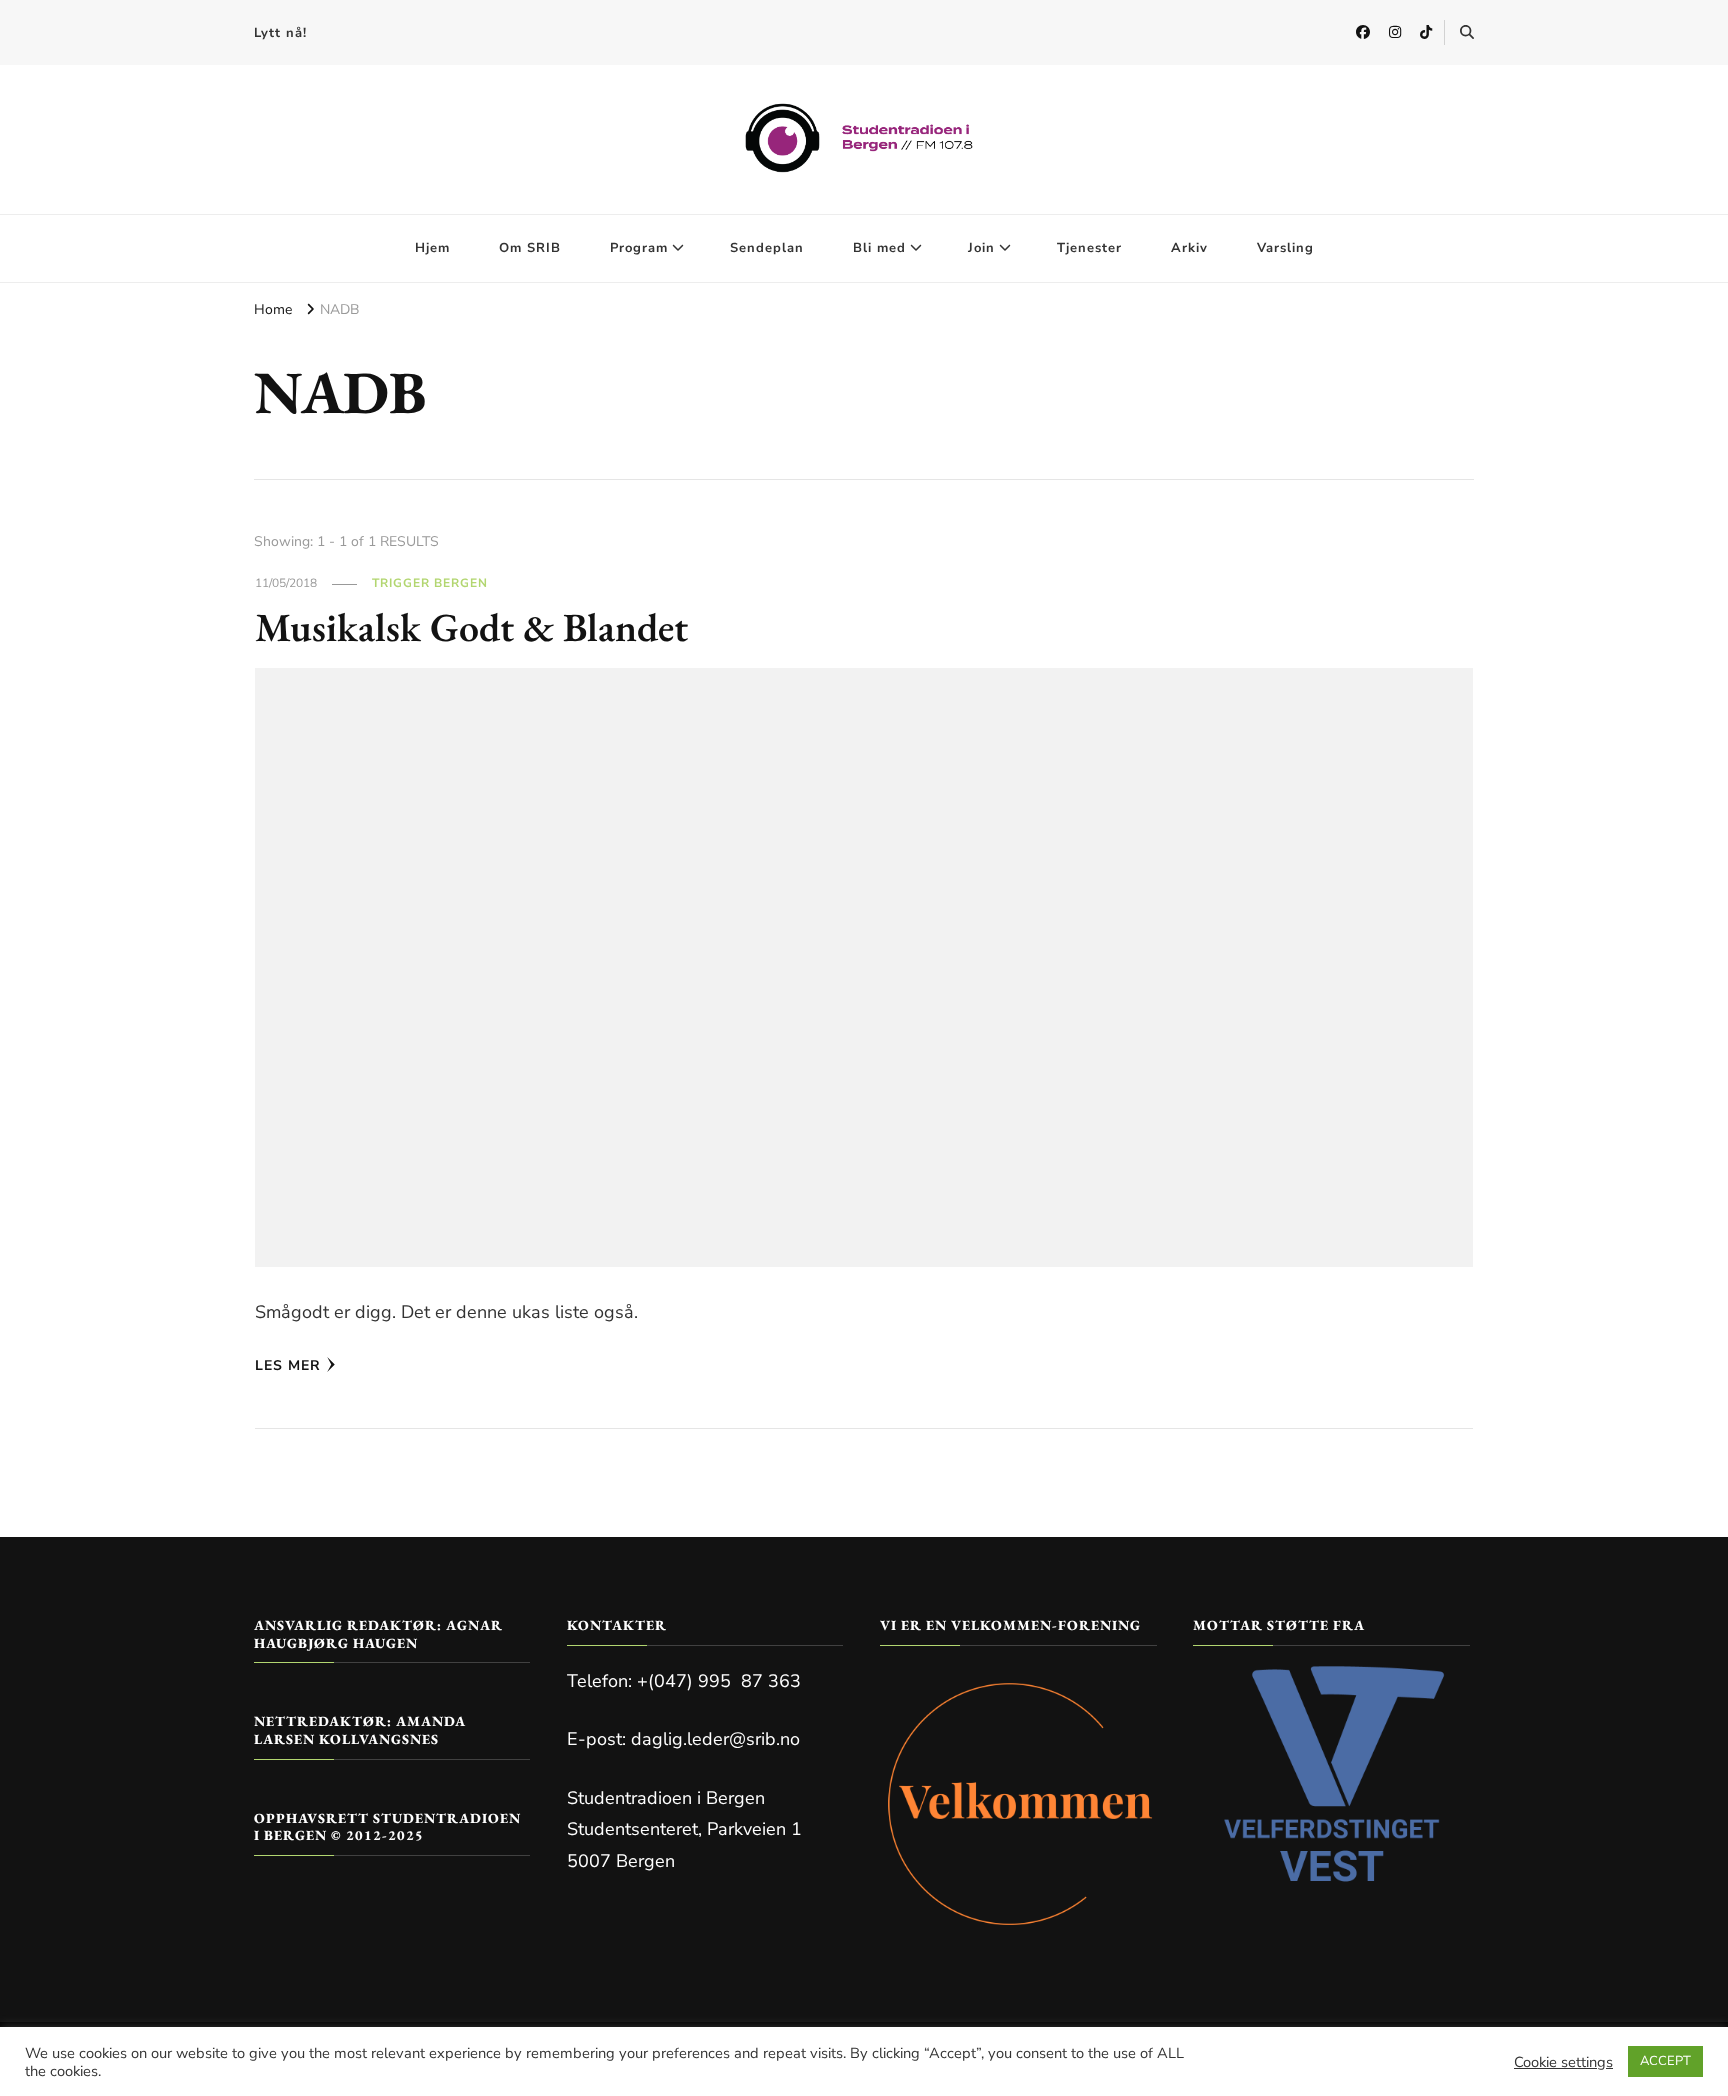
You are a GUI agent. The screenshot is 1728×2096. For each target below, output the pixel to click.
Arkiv (1189, 248)
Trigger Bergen (430, 583)
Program (639, 248)
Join (981, 248)
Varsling (1285, 248)
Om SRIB (530, 248)
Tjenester (1089, 248)
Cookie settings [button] (1563, 2062)
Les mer (288, 1365)
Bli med (879, 248)
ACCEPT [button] (1665, 2061)
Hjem (432, 248)
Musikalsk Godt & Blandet (471, 627)
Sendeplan (767, 248)
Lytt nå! (280, 33)
